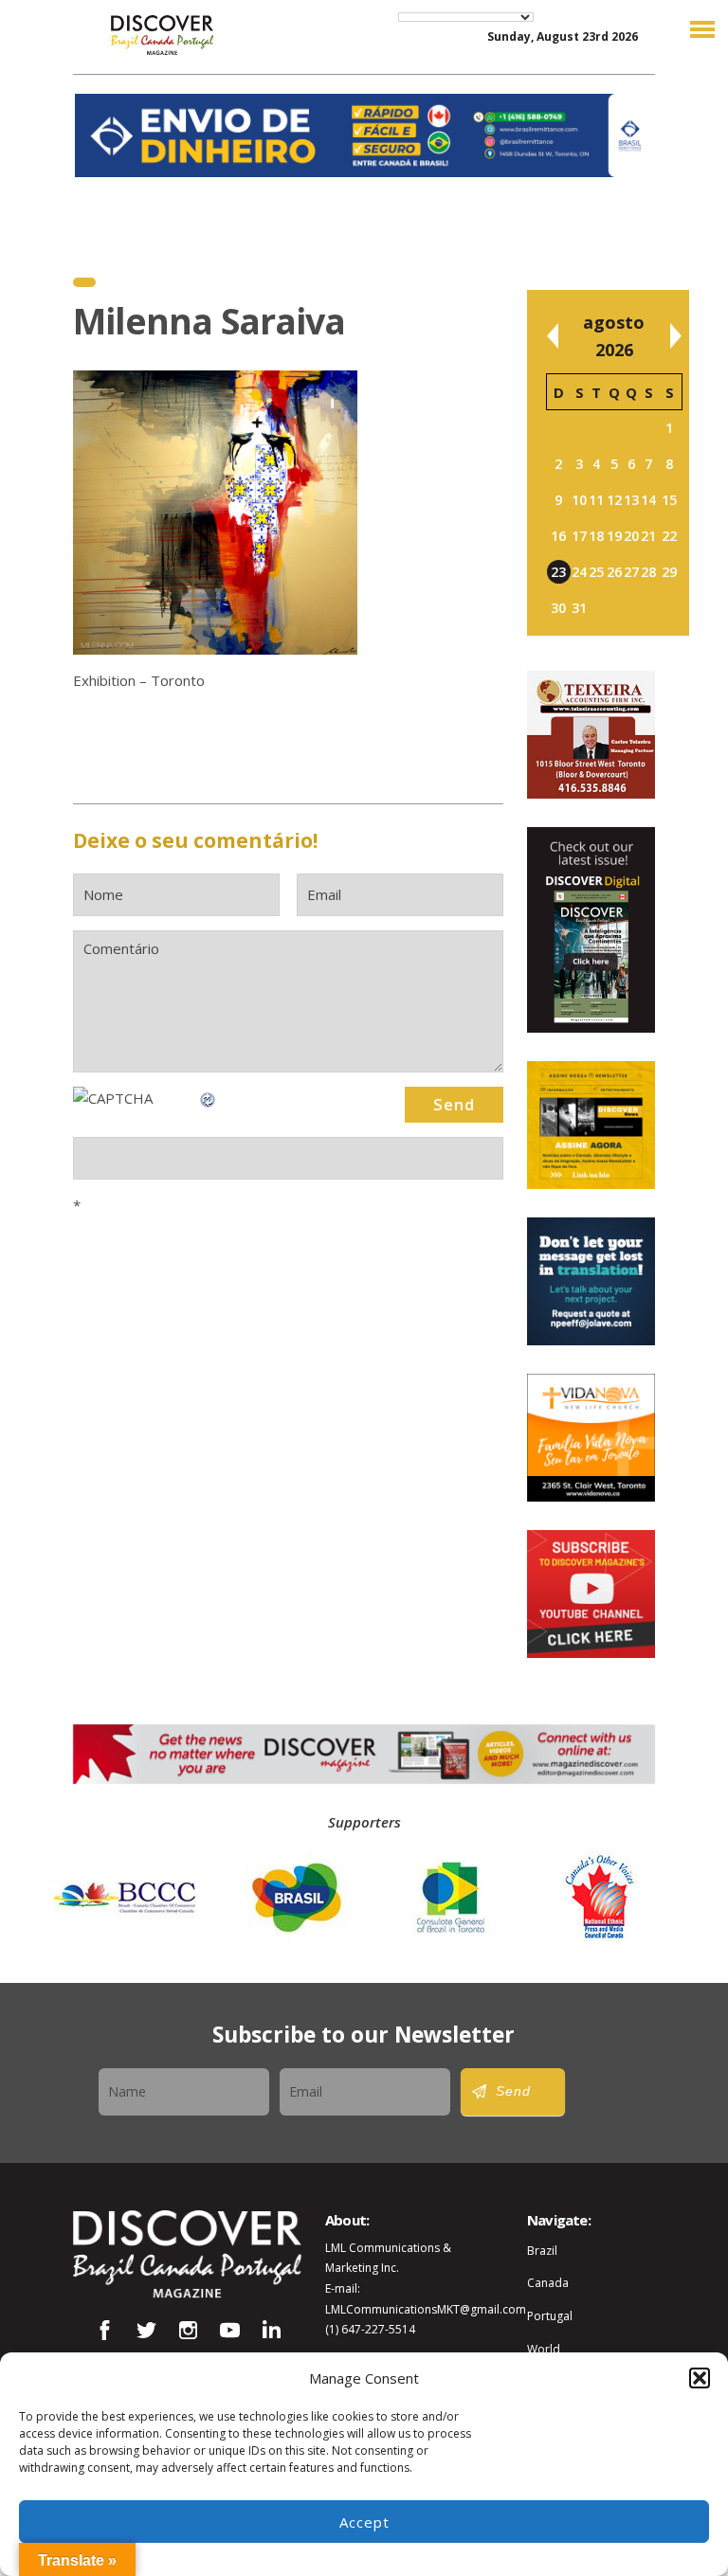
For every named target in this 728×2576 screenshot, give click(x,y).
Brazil (542, 2251)
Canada (548, 2283)
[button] (700, 2378)
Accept (364, 2522)
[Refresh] (209, 1098)
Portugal (550, 2316)
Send (513, 2091)
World (544, 2349)
